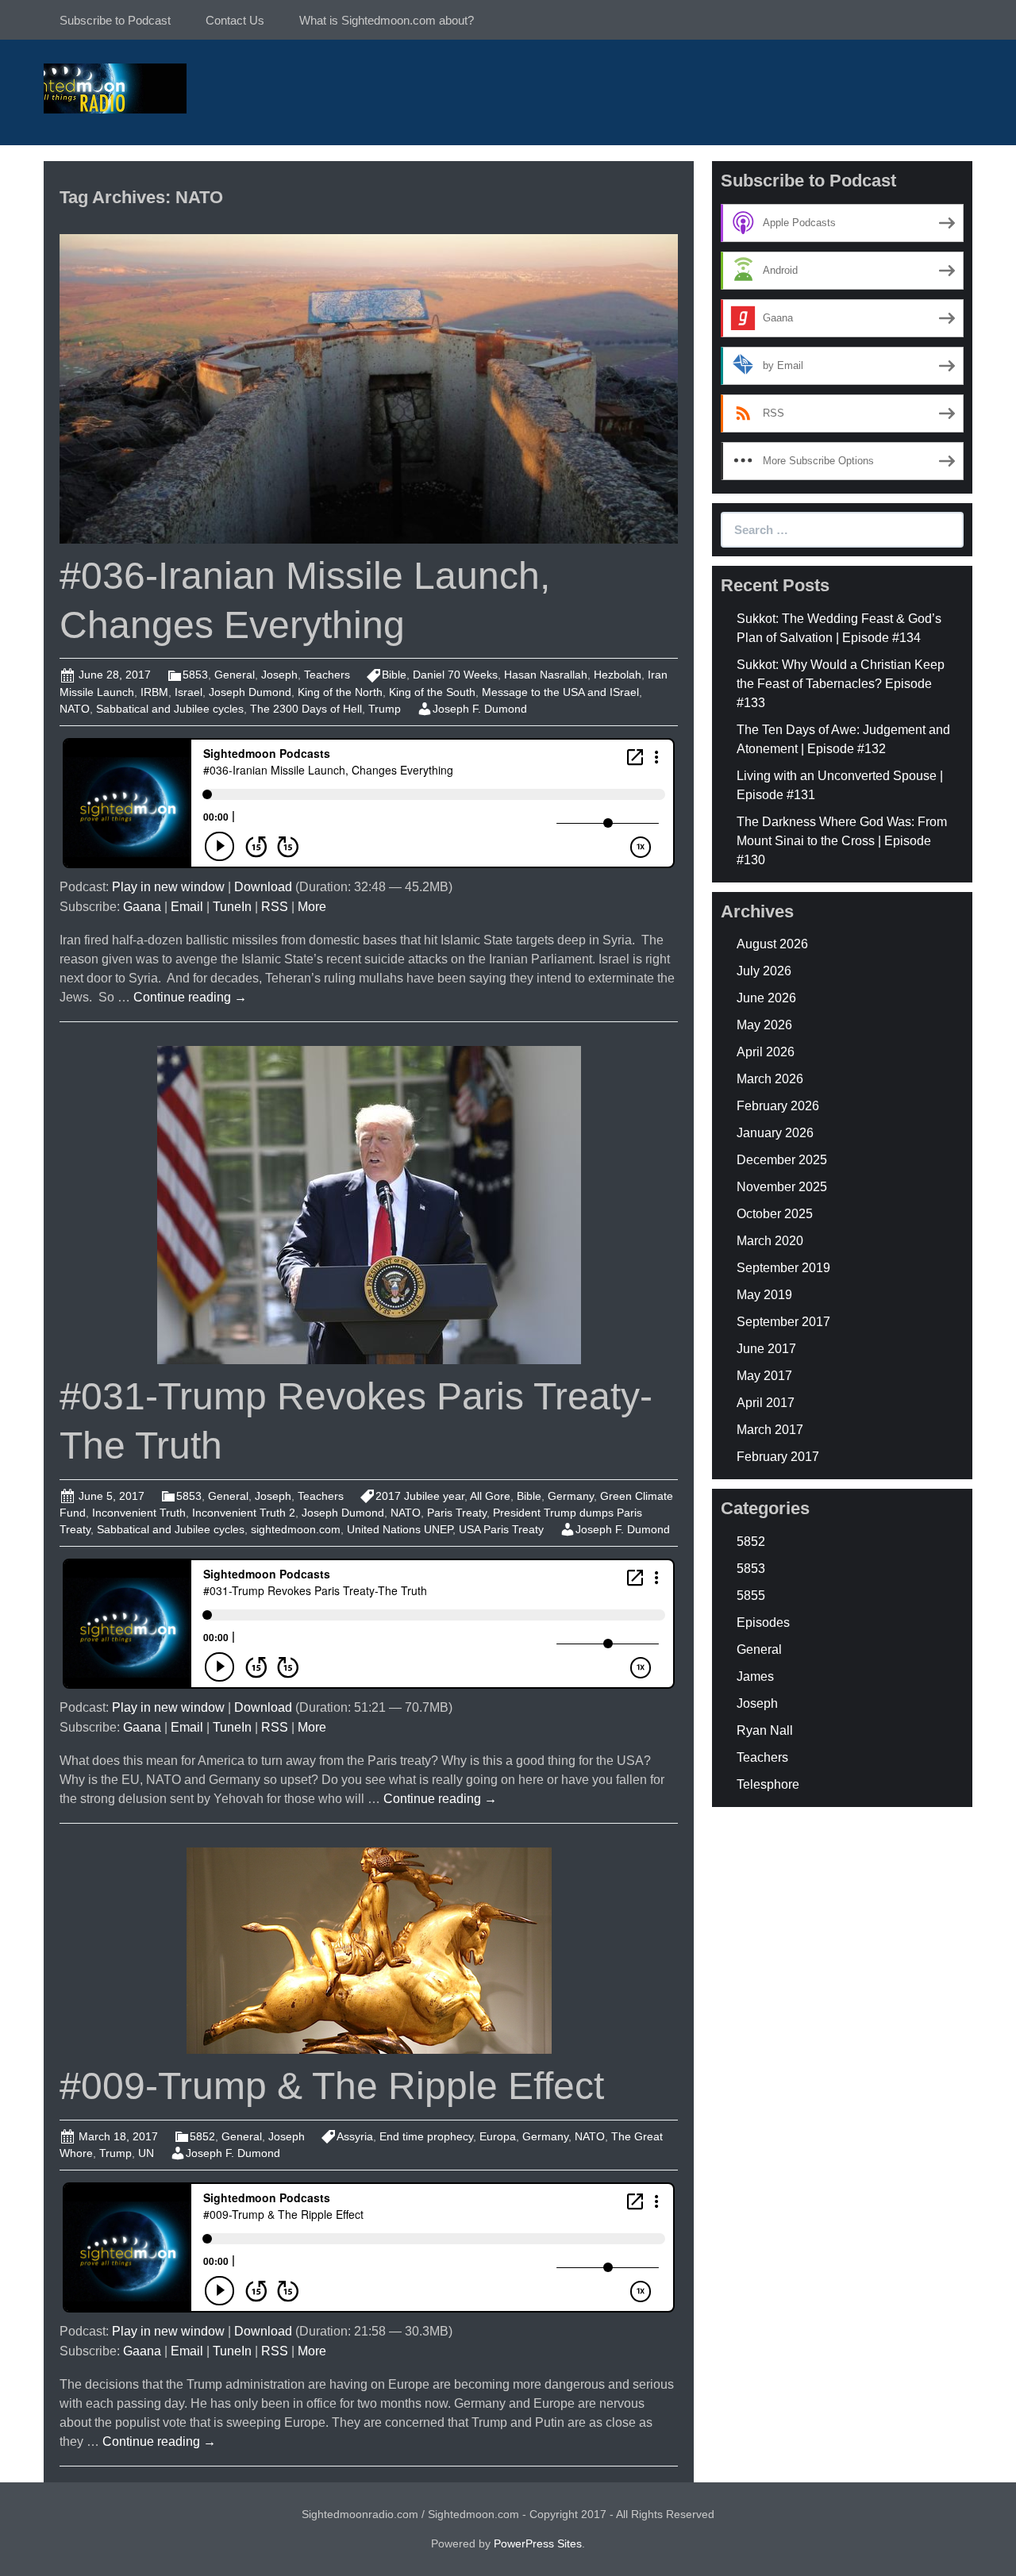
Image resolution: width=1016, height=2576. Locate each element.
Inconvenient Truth (139, 1513)
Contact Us (235, 20)
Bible (394, 675)
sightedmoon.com (296, 1529)
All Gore (490, 1496)
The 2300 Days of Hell (306, 709)
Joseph (279, 675)
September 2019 (783, 1268)
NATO (75, 709)
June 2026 (766, 998)
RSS (275, 907)
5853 (195, 675)
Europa (498, 2136)
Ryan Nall (765, 1730)
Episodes (763, 1622)
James (755, 1676)
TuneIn (232, 907)
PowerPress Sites (538, 2543)
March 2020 (770, 1241)
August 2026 (772, 944)
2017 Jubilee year (420, 1496)
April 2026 (766, 1052)
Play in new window (168, 887)
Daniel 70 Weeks (455, 675)
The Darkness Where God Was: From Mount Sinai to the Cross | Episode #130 (842, 841)
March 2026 (770, 1079)
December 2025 (782, 1160)
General (235, 675)
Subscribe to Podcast (115, 20)
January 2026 (775, 1133)
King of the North (340, 692)
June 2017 (766, 1349)
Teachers (327, 675)
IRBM (154, 692)
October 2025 (775, 1214)
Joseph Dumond (250, 692)
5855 (751, 1596)
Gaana (142, 907)
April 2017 (766, 1403)
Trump (385, 709)
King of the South (432, 692)
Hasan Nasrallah (546, 675)
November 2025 (782, 1187)
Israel (189, 692)
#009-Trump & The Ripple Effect (332, 2086)
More (312, 907)
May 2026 (764, 1025)
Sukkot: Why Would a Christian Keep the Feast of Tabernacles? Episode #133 (841, 684)
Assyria (355, 2136)
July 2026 (764, 971)
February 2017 (778, 1457)
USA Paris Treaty (501, 1529)
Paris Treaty (457, 1513)
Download (263, 887)
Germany (571, 1496)
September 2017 (783, 1322)
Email (187, 907)
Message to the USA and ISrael (560, 692)
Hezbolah (618, 675)
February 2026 (778, 1106)
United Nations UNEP (400, 1529)
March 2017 (770, 1430)
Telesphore (768, 1784)
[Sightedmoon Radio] (115, 87)
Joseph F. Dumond (480, 709)
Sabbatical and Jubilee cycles (170, 709)
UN (146, 2153)
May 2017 (764, 1376)
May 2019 (764, 1295)
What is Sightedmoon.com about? (387, 20)
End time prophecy (426, 2136)
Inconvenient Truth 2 (244, 1513)
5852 (202, 2136)
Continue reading (190, 997)
